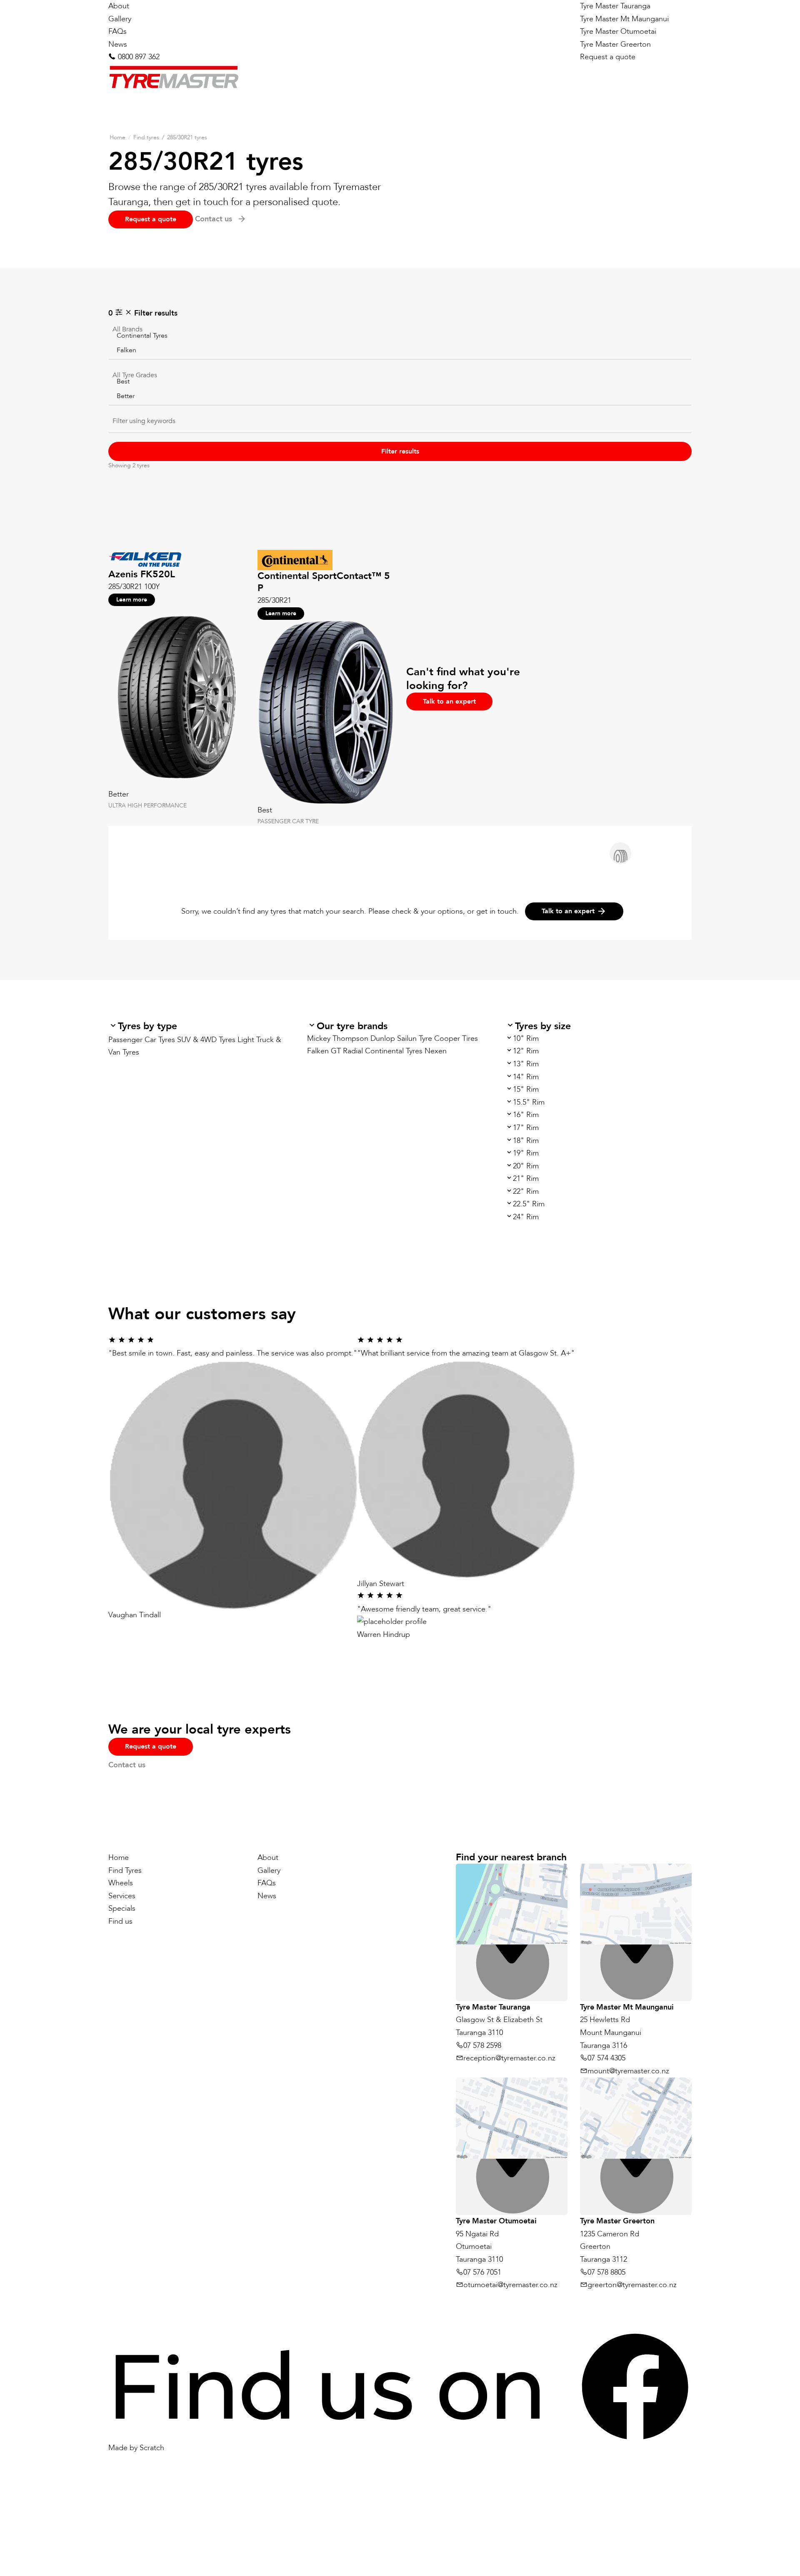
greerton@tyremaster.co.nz (632, 2285)
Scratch (152, 2448)
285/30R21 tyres (187, 137)
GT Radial (347, 1051)
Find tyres (146, 137)
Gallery (120, 19)
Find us (120, 1921)
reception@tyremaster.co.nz (509, 2058)
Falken (318, 1051)
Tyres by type (147, 1026)
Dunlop (383, 1039)
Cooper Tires (456, 1039)
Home (117, 137)
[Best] (400, 381)
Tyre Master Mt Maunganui (624, 19)
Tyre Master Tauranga (615, 6)
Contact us (127, 1765)
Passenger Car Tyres (142, 1040)
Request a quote (608, 57)
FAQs (117, 31)
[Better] (400, 395)
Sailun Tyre (415, 1039)
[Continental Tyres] (400, 335)
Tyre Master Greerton (615, 44)
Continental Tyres (394, 1051)
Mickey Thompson (338, 1039)
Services (122, 1896)
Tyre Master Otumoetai (618, 31)
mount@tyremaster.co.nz (628, 2071)
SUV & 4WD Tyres (206, 1040)
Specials (122, 1908)
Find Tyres (125, 1870)
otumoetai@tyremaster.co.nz (510, 2285)
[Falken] (400, 350)
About (119, 6)
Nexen (436, 1051)
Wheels (121, 1883)
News (118, 44)
